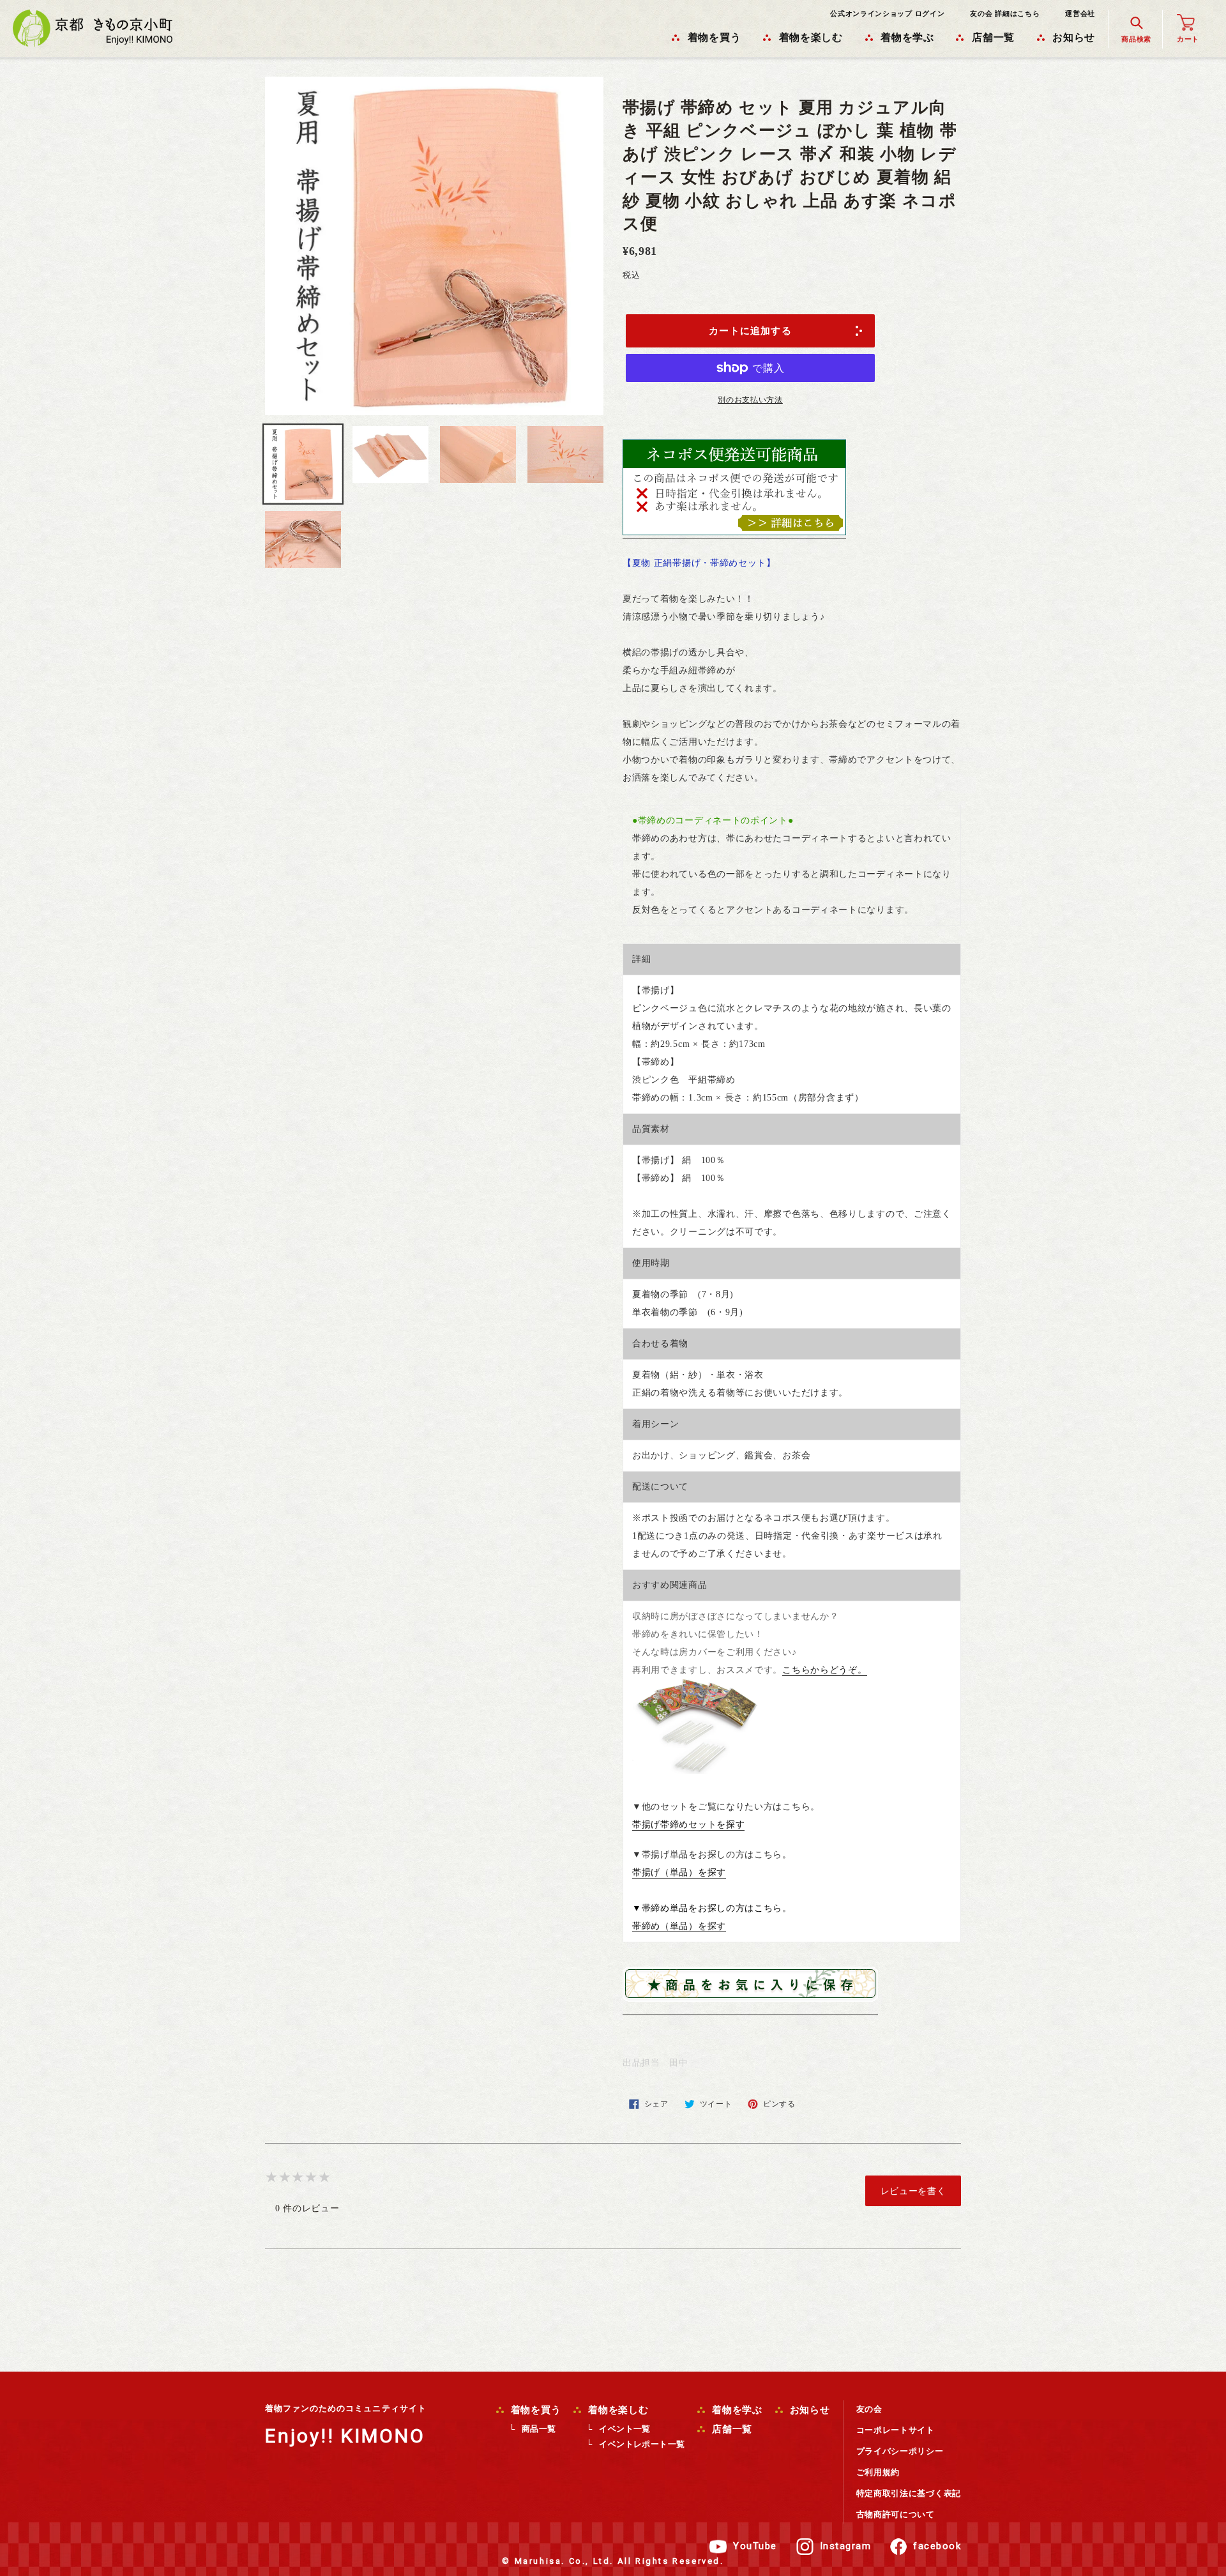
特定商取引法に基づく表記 (909, 2493)
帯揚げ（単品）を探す (679, 1872)
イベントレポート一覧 (642, 2444)
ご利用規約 (878, 2472)
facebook (937, 2546)
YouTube (755, 2546)
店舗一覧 (730, 2429)
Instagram (846, 2546)
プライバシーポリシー (900, 2451)
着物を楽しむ (617, 2410)
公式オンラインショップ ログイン (887, 13)
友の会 (869, 2409)
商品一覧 (539, 2429)
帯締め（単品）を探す (679, 1926)
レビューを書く (913, 2191)
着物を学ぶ (736, 2410)
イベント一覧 (624, 2429)
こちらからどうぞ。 (824, 1670)
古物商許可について (896, 2514)
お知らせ (808, 2410)
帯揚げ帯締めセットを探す (688, 1825)
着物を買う (534, 2410)
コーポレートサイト (896, 2430)
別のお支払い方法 (750, 400)
